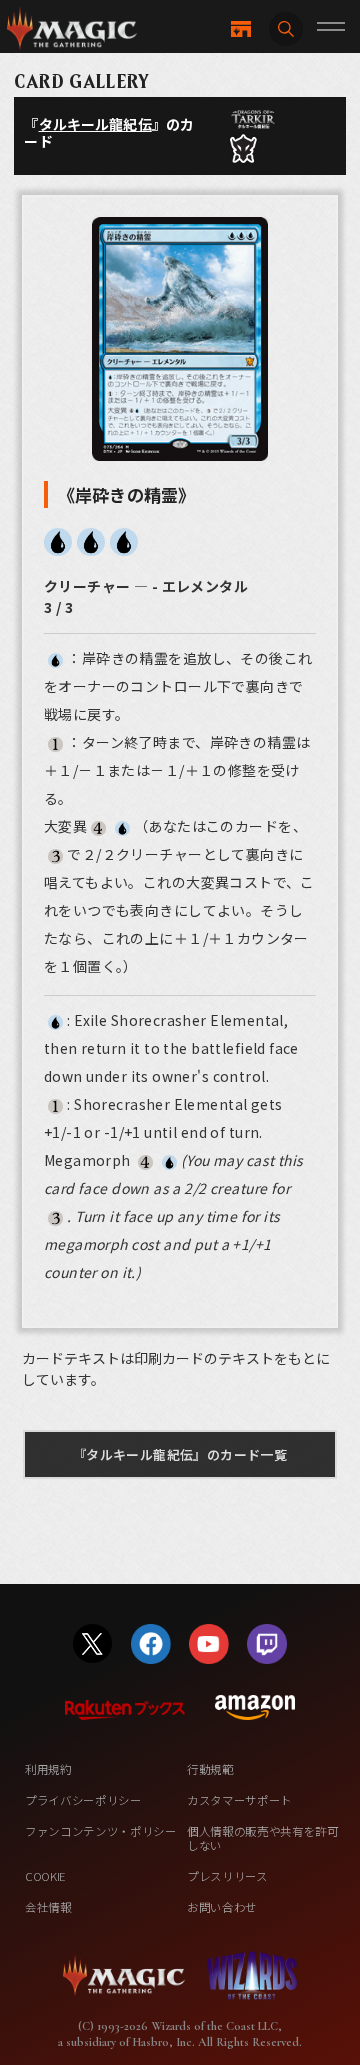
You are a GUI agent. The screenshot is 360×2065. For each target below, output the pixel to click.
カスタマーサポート (239, 1800)
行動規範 (210, 1769)
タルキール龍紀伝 (95, 124)
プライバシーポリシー (83, 1800)
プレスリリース (227, 1876)
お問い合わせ (222, 1907)
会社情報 (48, 1907)
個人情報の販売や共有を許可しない (263, 1838)
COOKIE (45, 1876)
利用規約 (48, 1769)
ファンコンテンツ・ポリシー (101, 1831)
